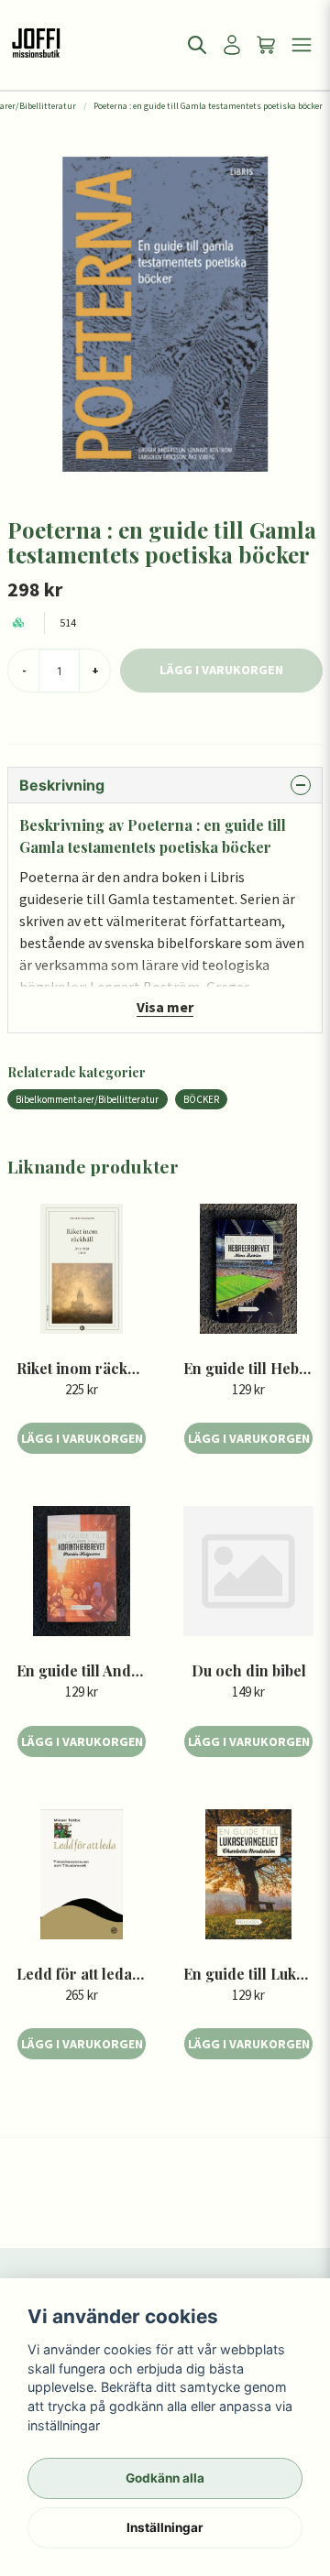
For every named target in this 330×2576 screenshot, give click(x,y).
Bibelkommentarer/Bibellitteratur (87, 1099)
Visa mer (165, 1007)
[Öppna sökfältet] (197, 45)
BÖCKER (201, 1099)
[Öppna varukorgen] (267, 45)
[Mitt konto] (232, 45)
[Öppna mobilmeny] (302, 45)
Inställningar (165, 2527)
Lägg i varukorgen (82, 1438)
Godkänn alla (165, 2478)
